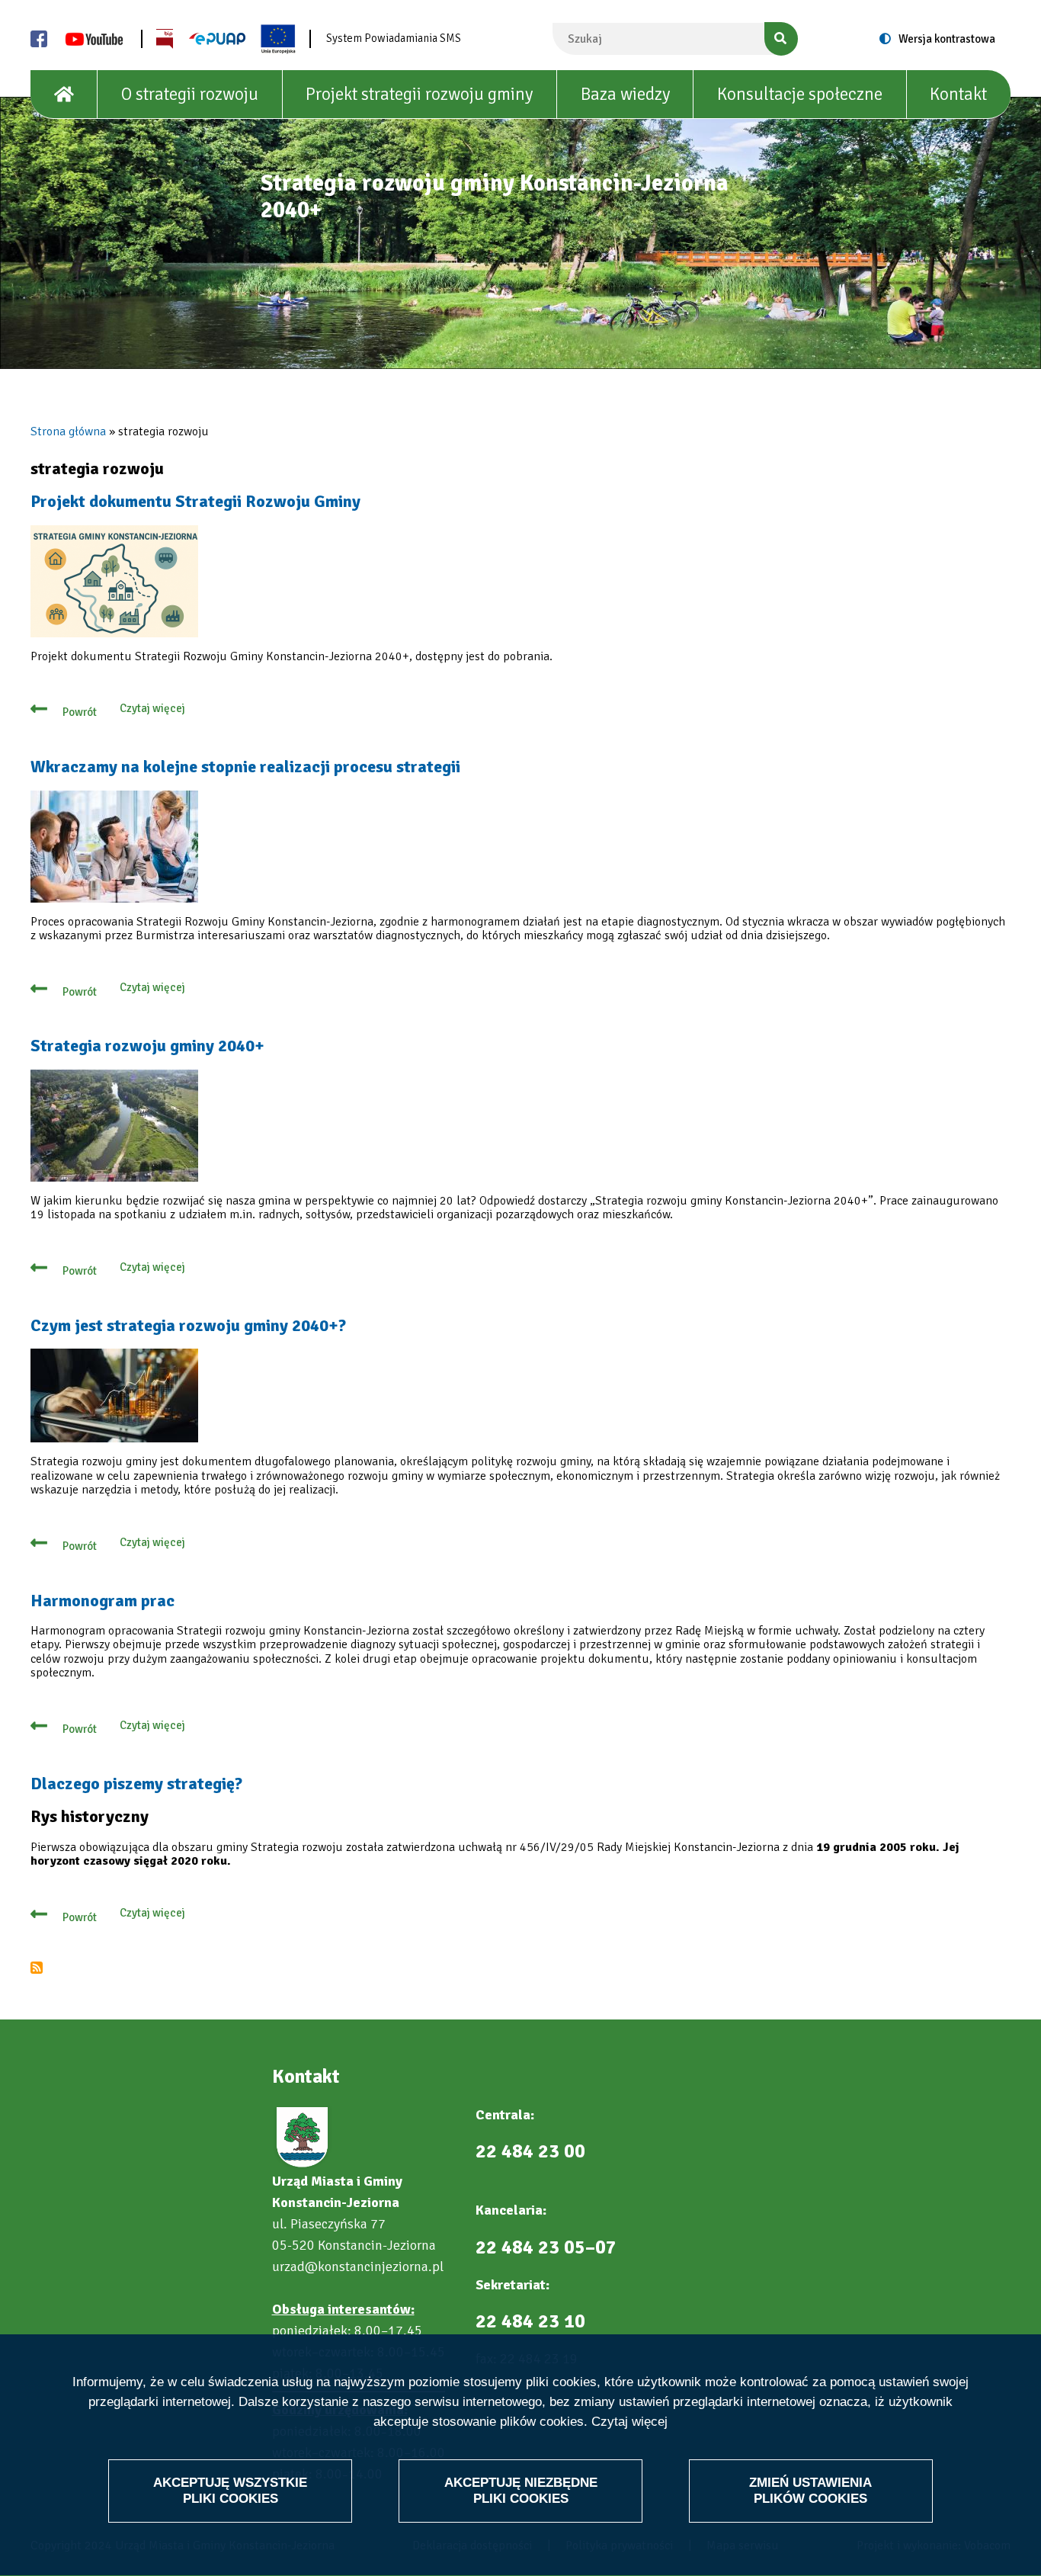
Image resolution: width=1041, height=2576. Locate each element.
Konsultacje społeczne (800, 94)
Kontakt (958, 94)
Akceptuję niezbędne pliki (521, 2490)
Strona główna (68, 431)
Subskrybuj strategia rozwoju (37, 1968)
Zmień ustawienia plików (810, 2490)
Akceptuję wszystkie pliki (230, 2490)
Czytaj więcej (629, 2422)
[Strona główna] (64, 95)
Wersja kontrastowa (947, 39)
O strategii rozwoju (190, 94)
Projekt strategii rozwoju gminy (419, 94)
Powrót (80, 712)
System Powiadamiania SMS (394, 38)
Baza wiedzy (625, 94)
